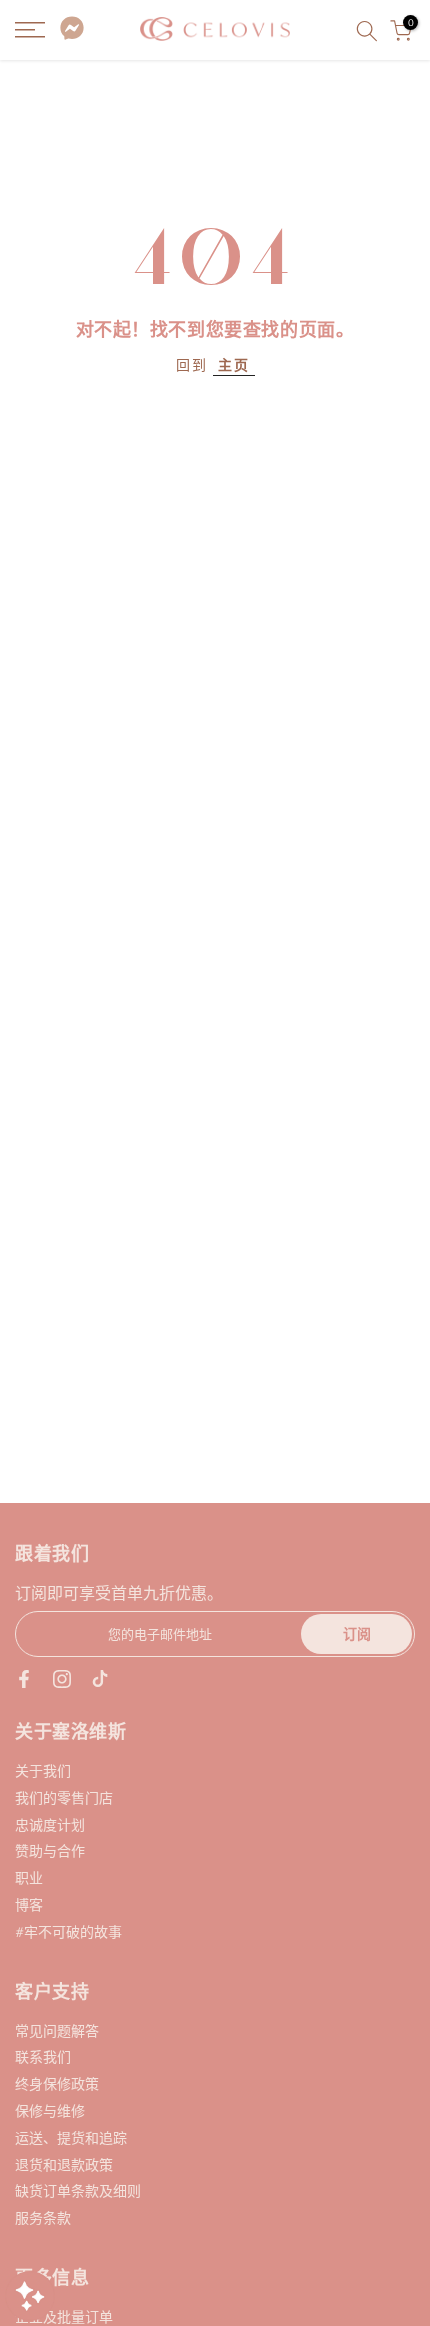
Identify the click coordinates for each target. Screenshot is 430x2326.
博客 (29, 1904)
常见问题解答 (57, 2030)
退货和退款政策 (64, 2164)
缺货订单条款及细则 (78, 2190)
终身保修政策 (57, 2083)
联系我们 (43, 2056)
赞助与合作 (50, 1850)
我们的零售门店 (64, 1797)
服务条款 (43, 2217)
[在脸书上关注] (24, 1679)
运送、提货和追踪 (71, 2137)
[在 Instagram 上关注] (62, 1679)
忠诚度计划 (50, 1824)
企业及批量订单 (64, 2316)
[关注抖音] (100, 1679)
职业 (29, 1877)
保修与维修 (50, 2110)
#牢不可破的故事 (68, 1931)
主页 (234, 364)
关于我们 (43, 1770)
